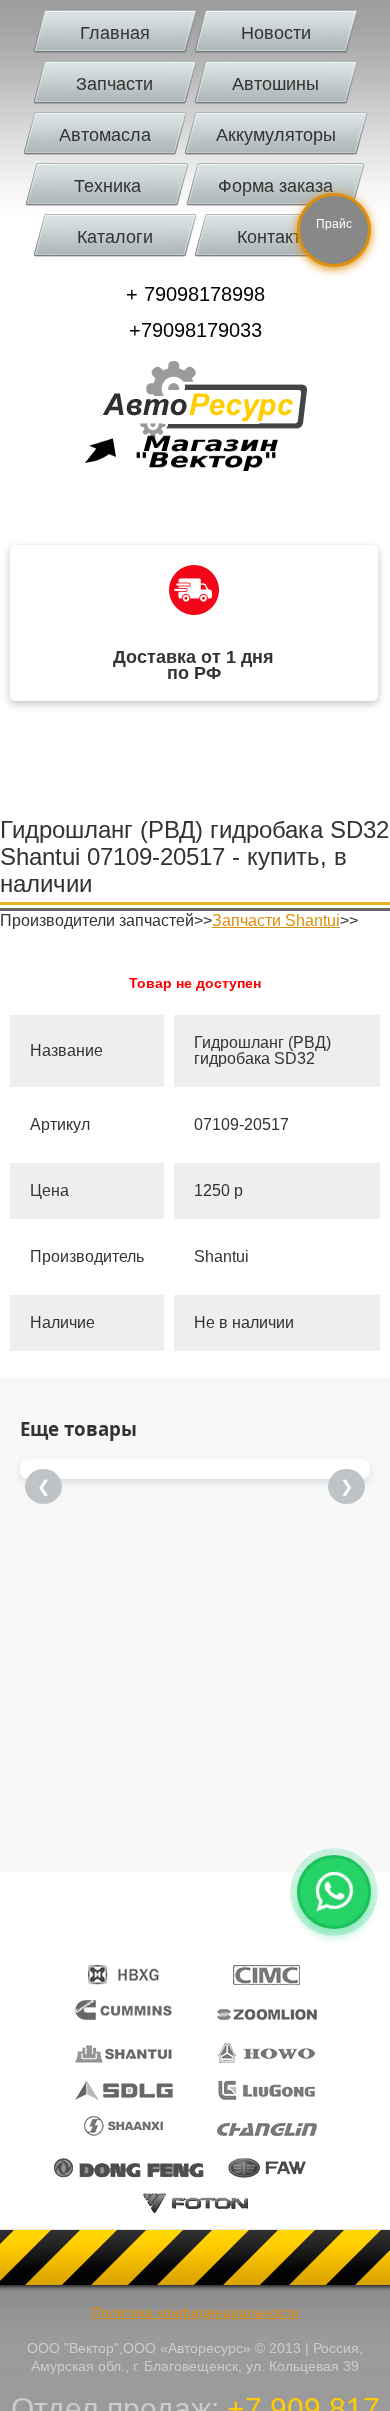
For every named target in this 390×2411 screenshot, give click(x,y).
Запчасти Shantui (276, 920)
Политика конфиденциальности (195, 2312)
